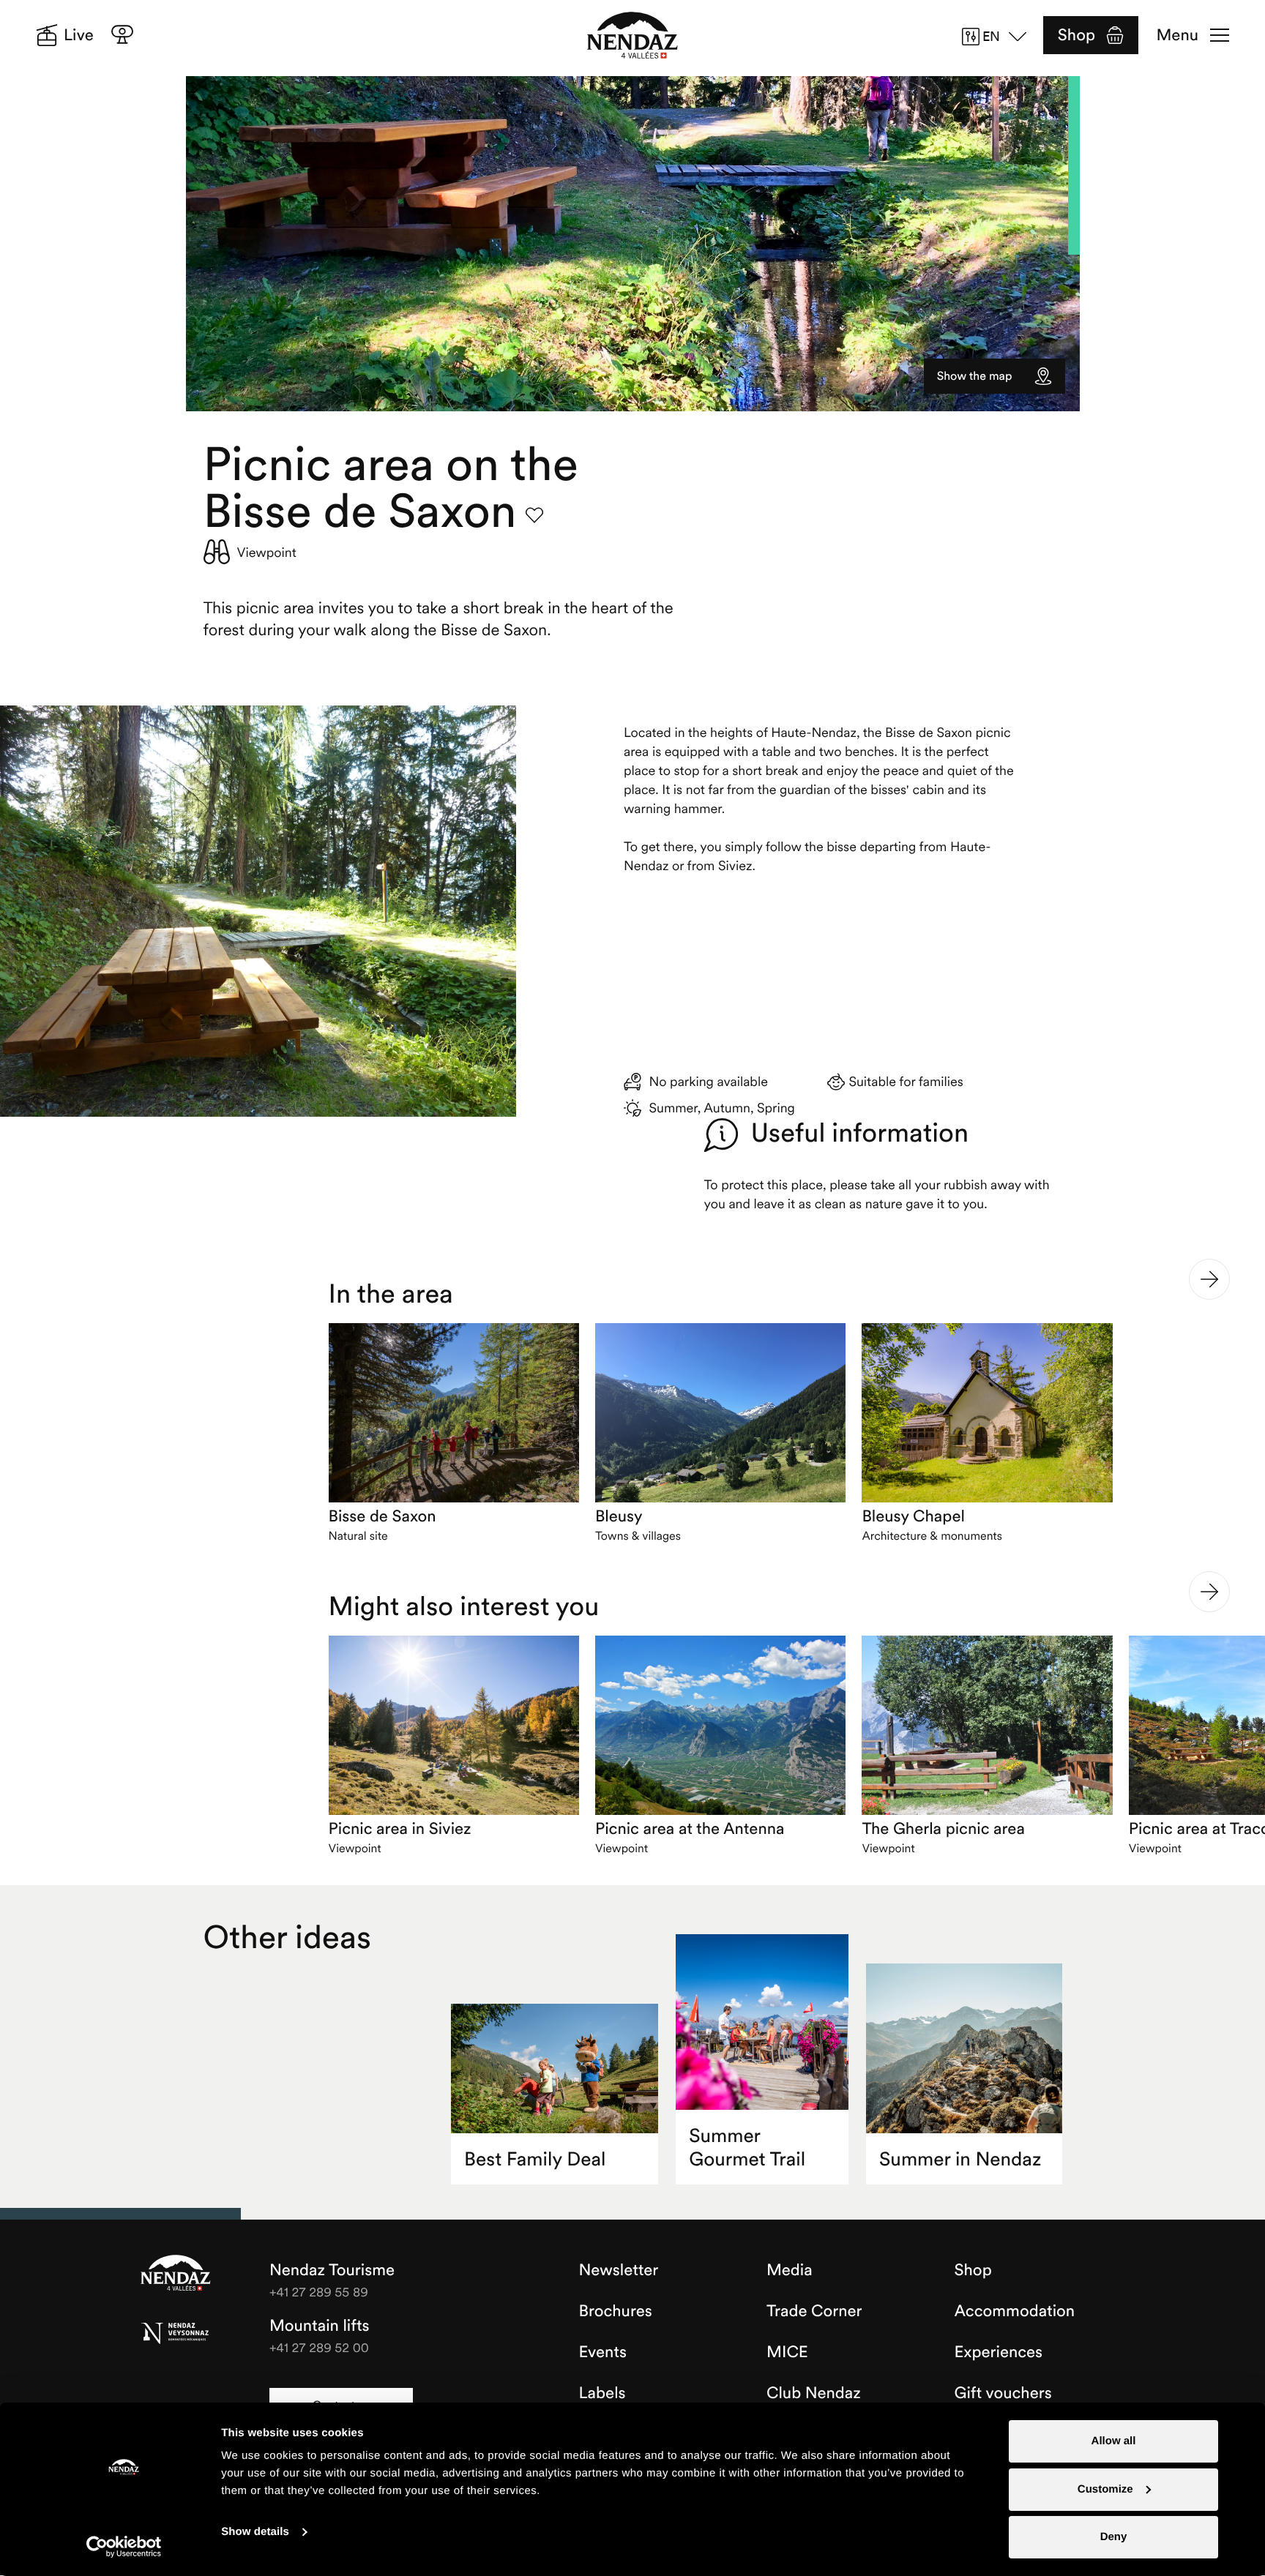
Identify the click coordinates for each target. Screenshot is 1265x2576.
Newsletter (619, 2270)
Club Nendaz (814, 2393)
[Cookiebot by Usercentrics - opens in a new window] (124, 2547)
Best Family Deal (535, 2159)
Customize (1105, 2489)
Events (603, 2352)
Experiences (999, 2352)
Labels (602, 2393)
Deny (1114, 2537)
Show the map (975, 376)
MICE (787, 2352)
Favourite (534, 515)
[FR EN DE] (999, 37)
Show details (255, 2532)
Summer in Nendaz (960, 2159)
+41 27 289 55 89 (319, 2292)
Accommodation (1015, 2311)
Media (790, 2270)
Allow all (1114, 2441)
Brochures (616, 2311)
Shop (1076, 35)
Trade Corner (814, 2311)
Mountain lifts (320, 2326)
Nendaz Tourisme (176, 2274)
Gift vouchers (1003, 2393)
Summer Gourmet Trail (747, 2148)
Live (79, 35)
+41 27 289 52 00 (319, 2347)
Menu (1178, 35)
